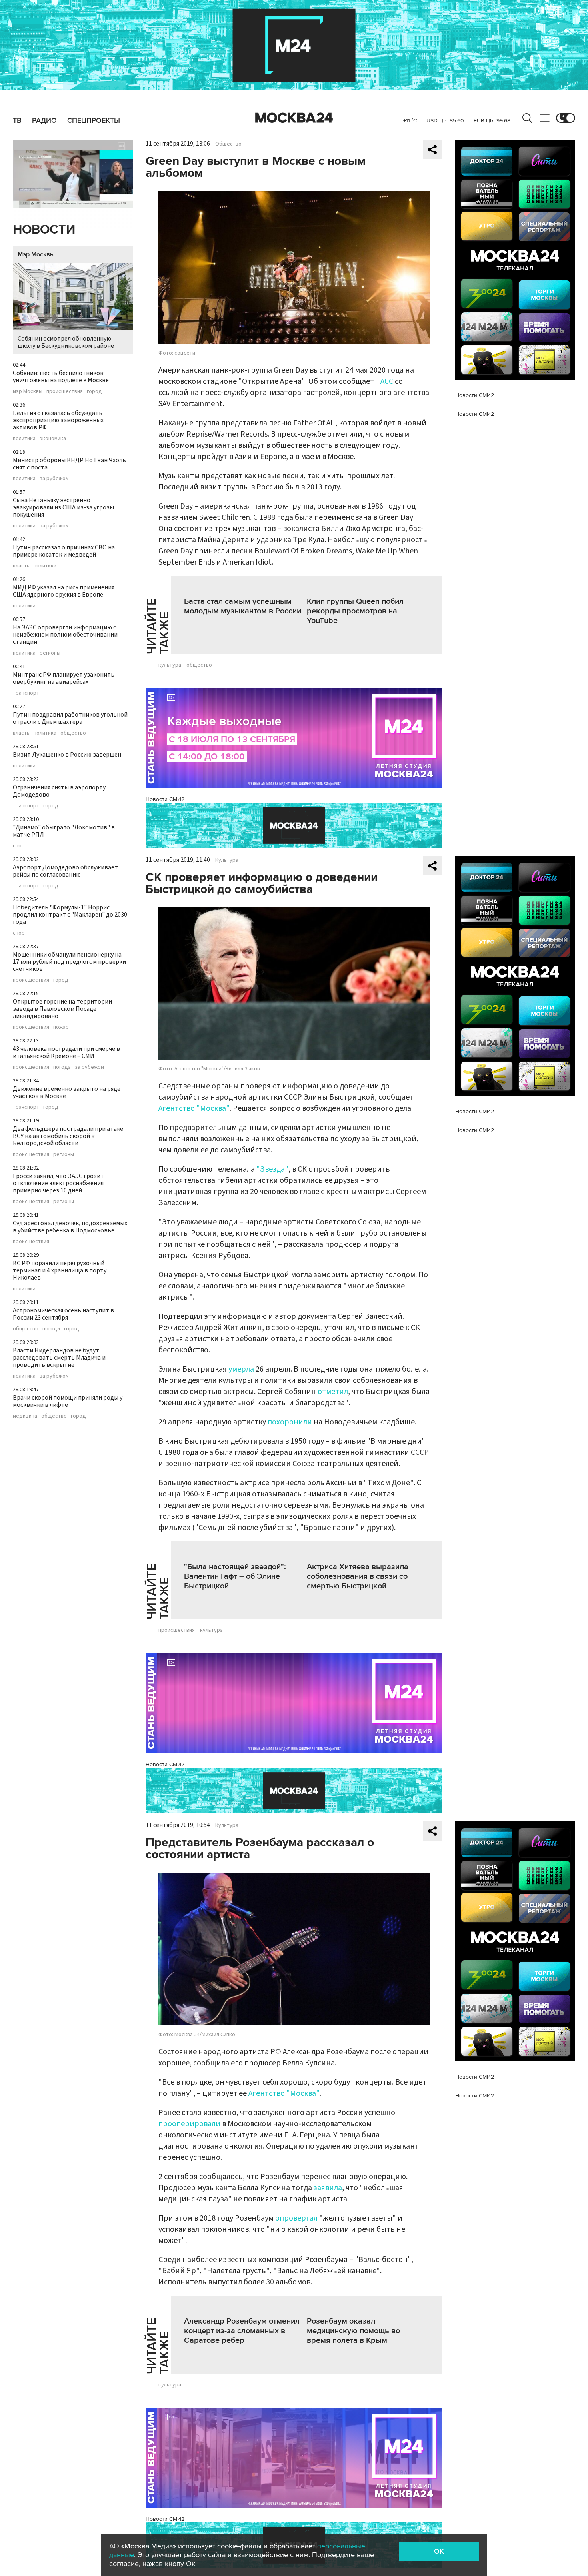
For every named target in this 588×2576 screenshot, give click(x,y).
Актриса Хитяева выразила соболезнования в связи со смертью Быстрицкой (358, 1576)
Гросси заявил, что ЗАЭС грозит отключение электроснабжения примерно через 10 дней (58, 1183)
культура (170, 665)
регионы (50, 653)
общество (73, 733)
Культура (227, 860)
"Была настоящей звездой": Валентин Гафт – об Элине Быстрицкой (235, 1576)
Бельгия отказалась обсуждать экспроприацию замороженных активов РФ (58, 420)
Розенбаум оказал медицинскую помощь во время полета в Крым (353, 2331)
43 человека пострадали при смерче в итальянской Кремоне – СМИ (66, 1052)
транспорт (26, 693)
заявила (328, 2188)
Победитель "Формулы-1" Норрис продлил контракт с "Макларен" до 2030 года (70, 915)
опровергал (296, 2218)
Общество (228, 144)
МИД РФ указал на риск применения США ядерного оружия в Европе (64, 591)
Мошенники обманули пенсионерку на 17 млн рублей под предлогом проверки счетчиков (69, 962)
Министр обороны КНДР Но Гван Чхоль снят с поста (69, 464)
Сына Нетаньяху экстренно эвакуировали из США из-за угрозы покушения (63, 507)
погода (62, 1067)
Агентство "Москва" (194, 1108)
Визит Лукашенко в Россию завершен (67, 755)
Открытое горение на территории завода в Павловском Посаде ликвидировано (62, 1009)
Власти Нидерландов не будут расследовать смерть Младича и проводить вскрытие (59, 1358)
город (94, 391)
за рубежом (54, 479)
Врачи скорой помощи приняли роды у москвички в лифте (68, 1401)
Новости (44, 230)
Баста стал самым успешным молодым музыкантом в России (243, 606)
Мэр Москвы (36, 254)
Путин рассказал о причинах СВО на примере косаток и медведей (64, 551)
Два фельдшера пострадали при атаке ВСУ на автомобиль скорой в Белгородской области (68, 1136)
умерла (241, 1369)
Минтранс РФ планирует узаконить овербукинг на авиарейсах (64, 678)
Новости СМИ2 (165, 799)
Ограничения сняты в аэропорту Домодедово (59, 791)
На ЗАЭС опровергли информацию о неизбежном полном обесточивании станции (65, 635)
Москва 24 (294, 118)
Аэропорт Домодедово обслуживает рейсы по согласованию (65, 871)
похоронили (290, 1422)
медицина (25, 1416)
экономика (53, 439)
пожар (61, 1027)
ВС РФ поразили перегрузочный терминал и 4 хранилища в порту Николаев (60, 1270)
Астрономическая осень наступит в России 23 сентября (63, 1314)
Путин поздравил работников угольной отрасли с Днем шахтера (70, 718)
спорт (20, 846)
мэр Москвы (28, 391)
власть (21, 566)
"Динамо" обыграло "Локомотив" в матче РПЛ (64, 831)
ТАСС (384, 381)
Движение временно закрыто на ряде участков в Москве (67, 1092)
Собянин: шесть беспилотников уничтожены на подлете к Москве (61, 377)
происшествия (65, 391)
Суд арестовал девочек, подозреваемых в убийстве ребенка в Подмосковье (70, 1227)
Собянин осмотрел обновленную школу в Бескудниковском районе (66, 342)
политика (24, 439)
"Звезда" (272, 1169)
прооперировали (189, 2124)
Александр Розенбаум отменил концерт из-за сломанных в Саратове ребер (242, 2331)
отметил (333, 1392)
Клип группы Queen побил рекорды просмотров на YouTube (355, 611)
